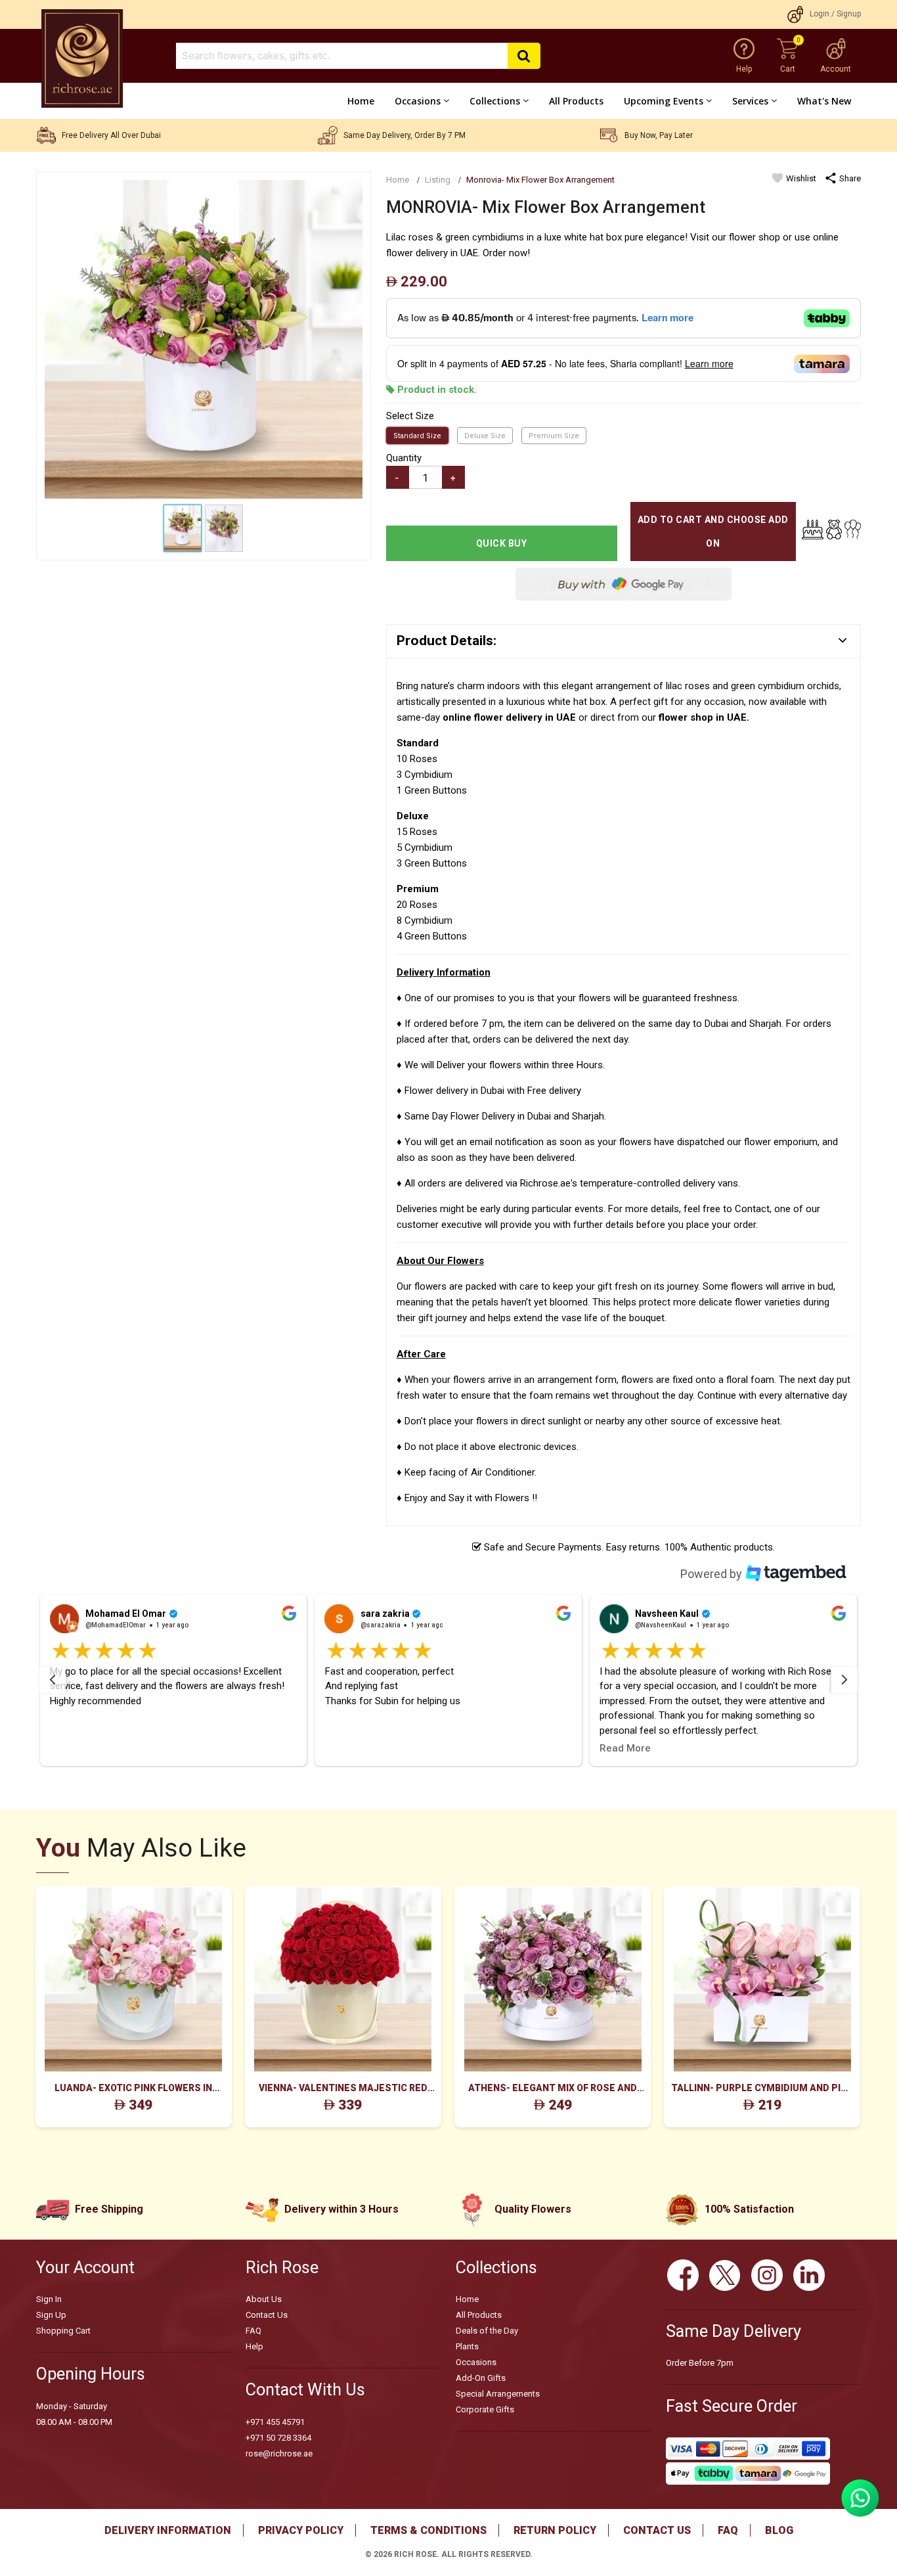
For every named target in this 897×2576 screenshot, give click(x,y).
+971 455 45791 (275, 2422)
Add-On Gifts (481, 2378)
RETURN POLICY (555, 2530)
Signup (849, 14)
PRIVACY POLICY (301, 2530)
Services (750, 101)
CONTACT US (657, 2530)
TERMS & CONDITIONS (428, 2530)
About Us (264, 2299)
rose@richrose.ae (279, 2453)
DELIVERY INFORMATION (168, 2530)
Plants (467, 2346)
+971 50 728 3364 (278, 2438)
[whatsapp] (860, 2514)
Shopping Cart (63, 2331)
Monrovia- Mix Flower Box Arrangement (540, 180)
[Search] (524, 56)
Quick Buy (502, 543)
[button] (174, 1680)
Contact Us (267, 2315)
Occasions (418, 101)
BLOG (779, 2530)
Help (254, 2346)
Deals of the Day (487, 2331)
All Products (576, 101)
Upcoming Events (664, 101)
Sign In (49, 2299)
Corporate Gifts (485, 2409)
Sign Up (51, 2315)
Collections (495, 101)
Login (820, 14)
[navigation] (53, 1680)
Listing (438, 180)
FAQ (253, 2331)
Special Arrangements (498, 2394)
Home (361, 101)
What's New (824, 101)
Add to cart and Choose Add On (713, 531)
